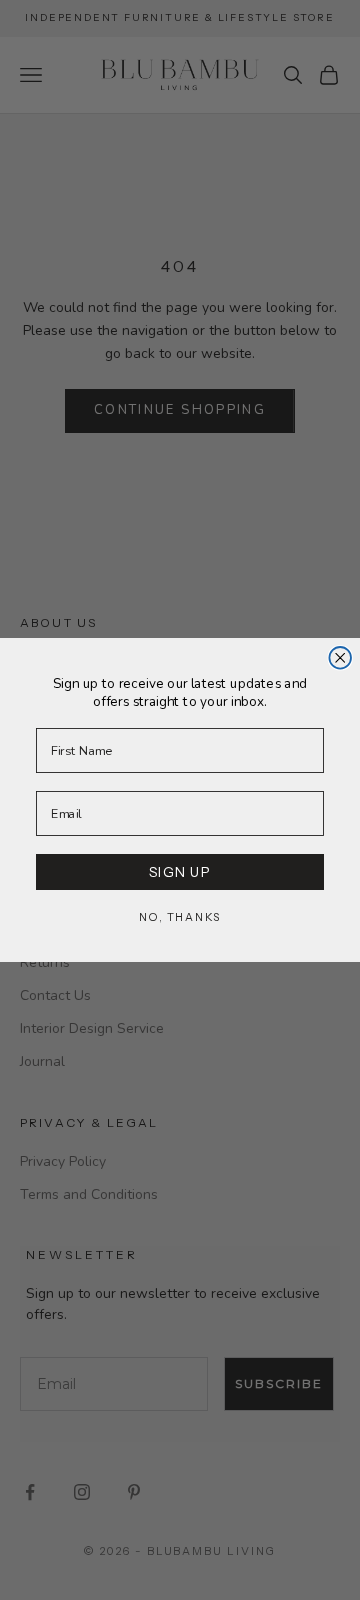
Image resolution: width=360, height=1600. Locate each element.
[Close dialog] (340, 658)
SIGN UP (180, 871)
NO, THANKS (180, 917)
